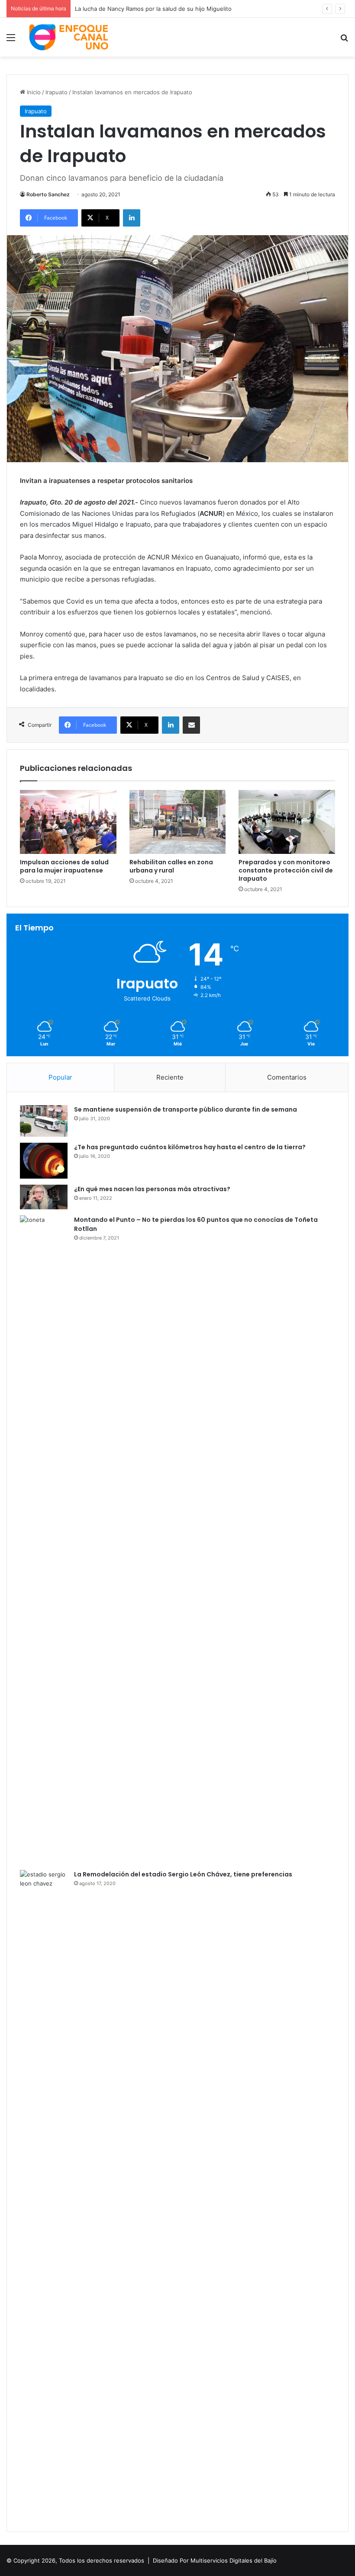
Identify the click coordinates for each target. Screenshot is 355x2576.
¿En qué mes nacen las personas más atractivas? (152, 1189)
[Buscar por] (344, 40)
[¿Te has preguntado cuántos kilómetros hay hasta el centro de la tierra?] (44, 1161)
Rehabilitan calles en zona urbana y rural (171, 866)
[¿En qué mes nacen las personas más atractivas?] (44, 1197)
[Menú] (11, 40)
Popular (60, 1077)
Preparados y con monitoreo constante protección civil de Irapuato (286, 870)
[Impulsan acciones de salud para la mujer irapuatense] (68, 822)
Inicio (33, 92)
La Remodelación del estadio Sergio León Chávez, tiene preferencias (183, 1874)
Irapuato (56, 92)
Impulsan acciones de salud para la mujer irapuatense (64, 866)
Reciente (170, 1077)
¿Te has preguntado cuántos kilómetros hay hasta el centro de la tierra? (190, 1147)
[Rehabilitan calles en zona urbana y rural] (178, 822)
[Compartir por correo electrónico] (191, 725)
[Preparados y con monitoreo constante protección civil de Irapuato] (287, 822)
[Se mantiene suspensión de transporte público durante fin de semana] (44, 1121)
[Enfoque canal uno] (69, 37)
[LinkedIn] (132, 218)
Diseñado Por (171, 2560)
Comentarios (287, 1077)
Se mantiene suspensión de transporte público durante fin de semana (186, 1109)
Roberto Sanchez (48, 194)
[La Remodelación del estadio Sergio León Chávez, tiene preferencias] (44, 2194)
